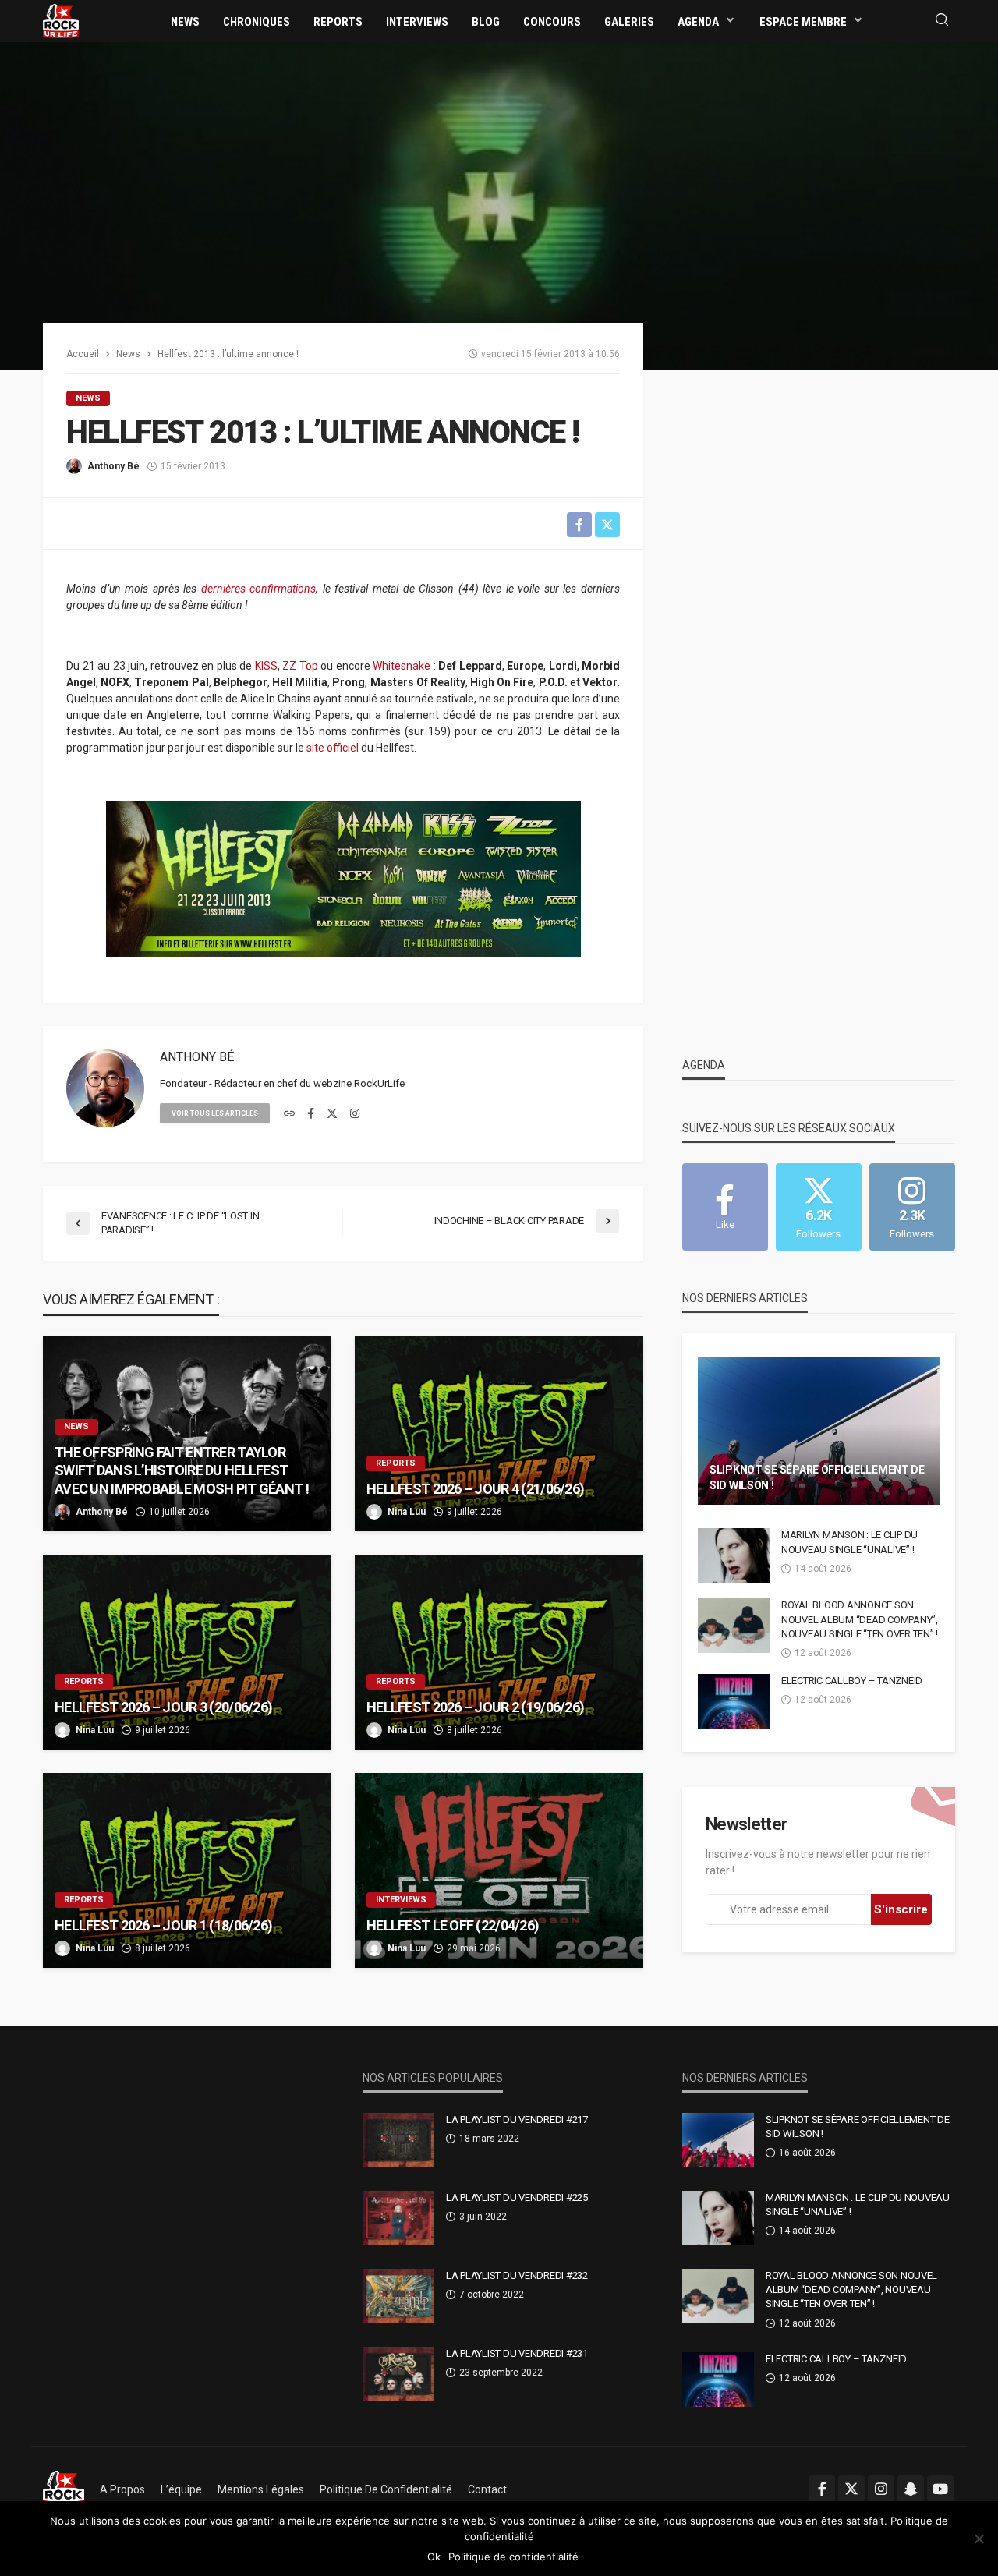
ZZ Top (300, 666)
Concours (552, 22)
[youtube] (940, 2489)
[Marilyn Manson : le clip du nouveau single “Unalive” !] (734, 1555)
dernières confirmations (259, 589)
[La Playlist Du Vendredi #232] (398, 2296)
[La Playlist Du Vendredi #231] (398, 2374)
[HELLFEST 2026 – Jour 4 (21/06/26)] (499, 1434)
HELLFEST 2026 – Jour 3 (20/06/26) (163, 1707)
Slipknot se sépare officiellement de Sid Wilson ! (817, 1477)
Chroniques (257, 22)
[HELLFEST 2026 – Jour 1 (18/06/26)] (187, 1870)
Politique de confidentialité (386, 2489)
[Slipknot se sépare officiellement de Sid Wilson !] (819, 1431)
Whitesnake (402, 666)
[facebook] (311, 1114)
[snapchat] (911, 2489)
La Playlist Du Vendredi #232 (517, 2275)
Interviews (417, 22)
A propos (122, 2489)
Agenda (698, 22)
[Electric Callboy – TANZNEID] (734, 1701)
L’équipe (181, 2489)
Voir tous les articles (215, 1113)
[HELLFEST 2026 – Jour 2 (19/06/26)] (499, 1652)
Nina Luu (407, 1512)
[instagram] (355, 1114)
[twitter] (332, 1114)
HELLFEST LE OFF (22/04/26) (453, 1925)
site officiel (333, 748)
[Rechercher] (942, 21)
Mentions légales (261, 2489)
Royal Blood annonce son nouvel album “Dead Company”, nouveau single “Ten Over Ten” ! (860, 1619)
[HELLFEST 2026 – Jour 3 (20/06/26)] (187, 1652)
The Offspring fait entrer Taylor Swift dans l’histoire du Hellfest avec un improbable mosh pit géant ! (182, 1470)
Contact (487, 2489)
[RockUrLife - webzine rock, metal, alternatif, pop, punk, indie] (61, 20)
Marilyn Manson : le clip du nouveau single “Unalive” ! (849, 1542)
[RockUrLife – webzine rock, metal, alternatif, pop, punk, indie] (64, 2489)
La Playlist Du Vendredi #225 (517, 2197)
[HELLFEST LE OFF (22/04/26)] (499, 1870)
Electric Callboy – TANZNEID (852, 1681)
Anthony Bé (113, 466)
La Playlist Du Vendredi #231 (517, 2353)
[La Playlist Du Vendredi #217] (398, 2140)
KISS (266, 666)
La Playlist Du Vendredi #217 (517, 2120)
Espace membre (803, 22)
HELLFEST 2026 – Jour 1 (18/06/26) (163, 1925)
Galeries (629, 22)
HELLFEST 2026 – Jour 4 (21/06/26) (475, 1489)
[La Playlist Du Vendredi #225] (398, 2218)
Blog (486, 22)
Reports (338, 22)
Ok (434, 2557)
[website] (289, 1114)
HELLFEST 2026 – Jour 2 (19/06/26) (475, 1707)
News (185, 22)
